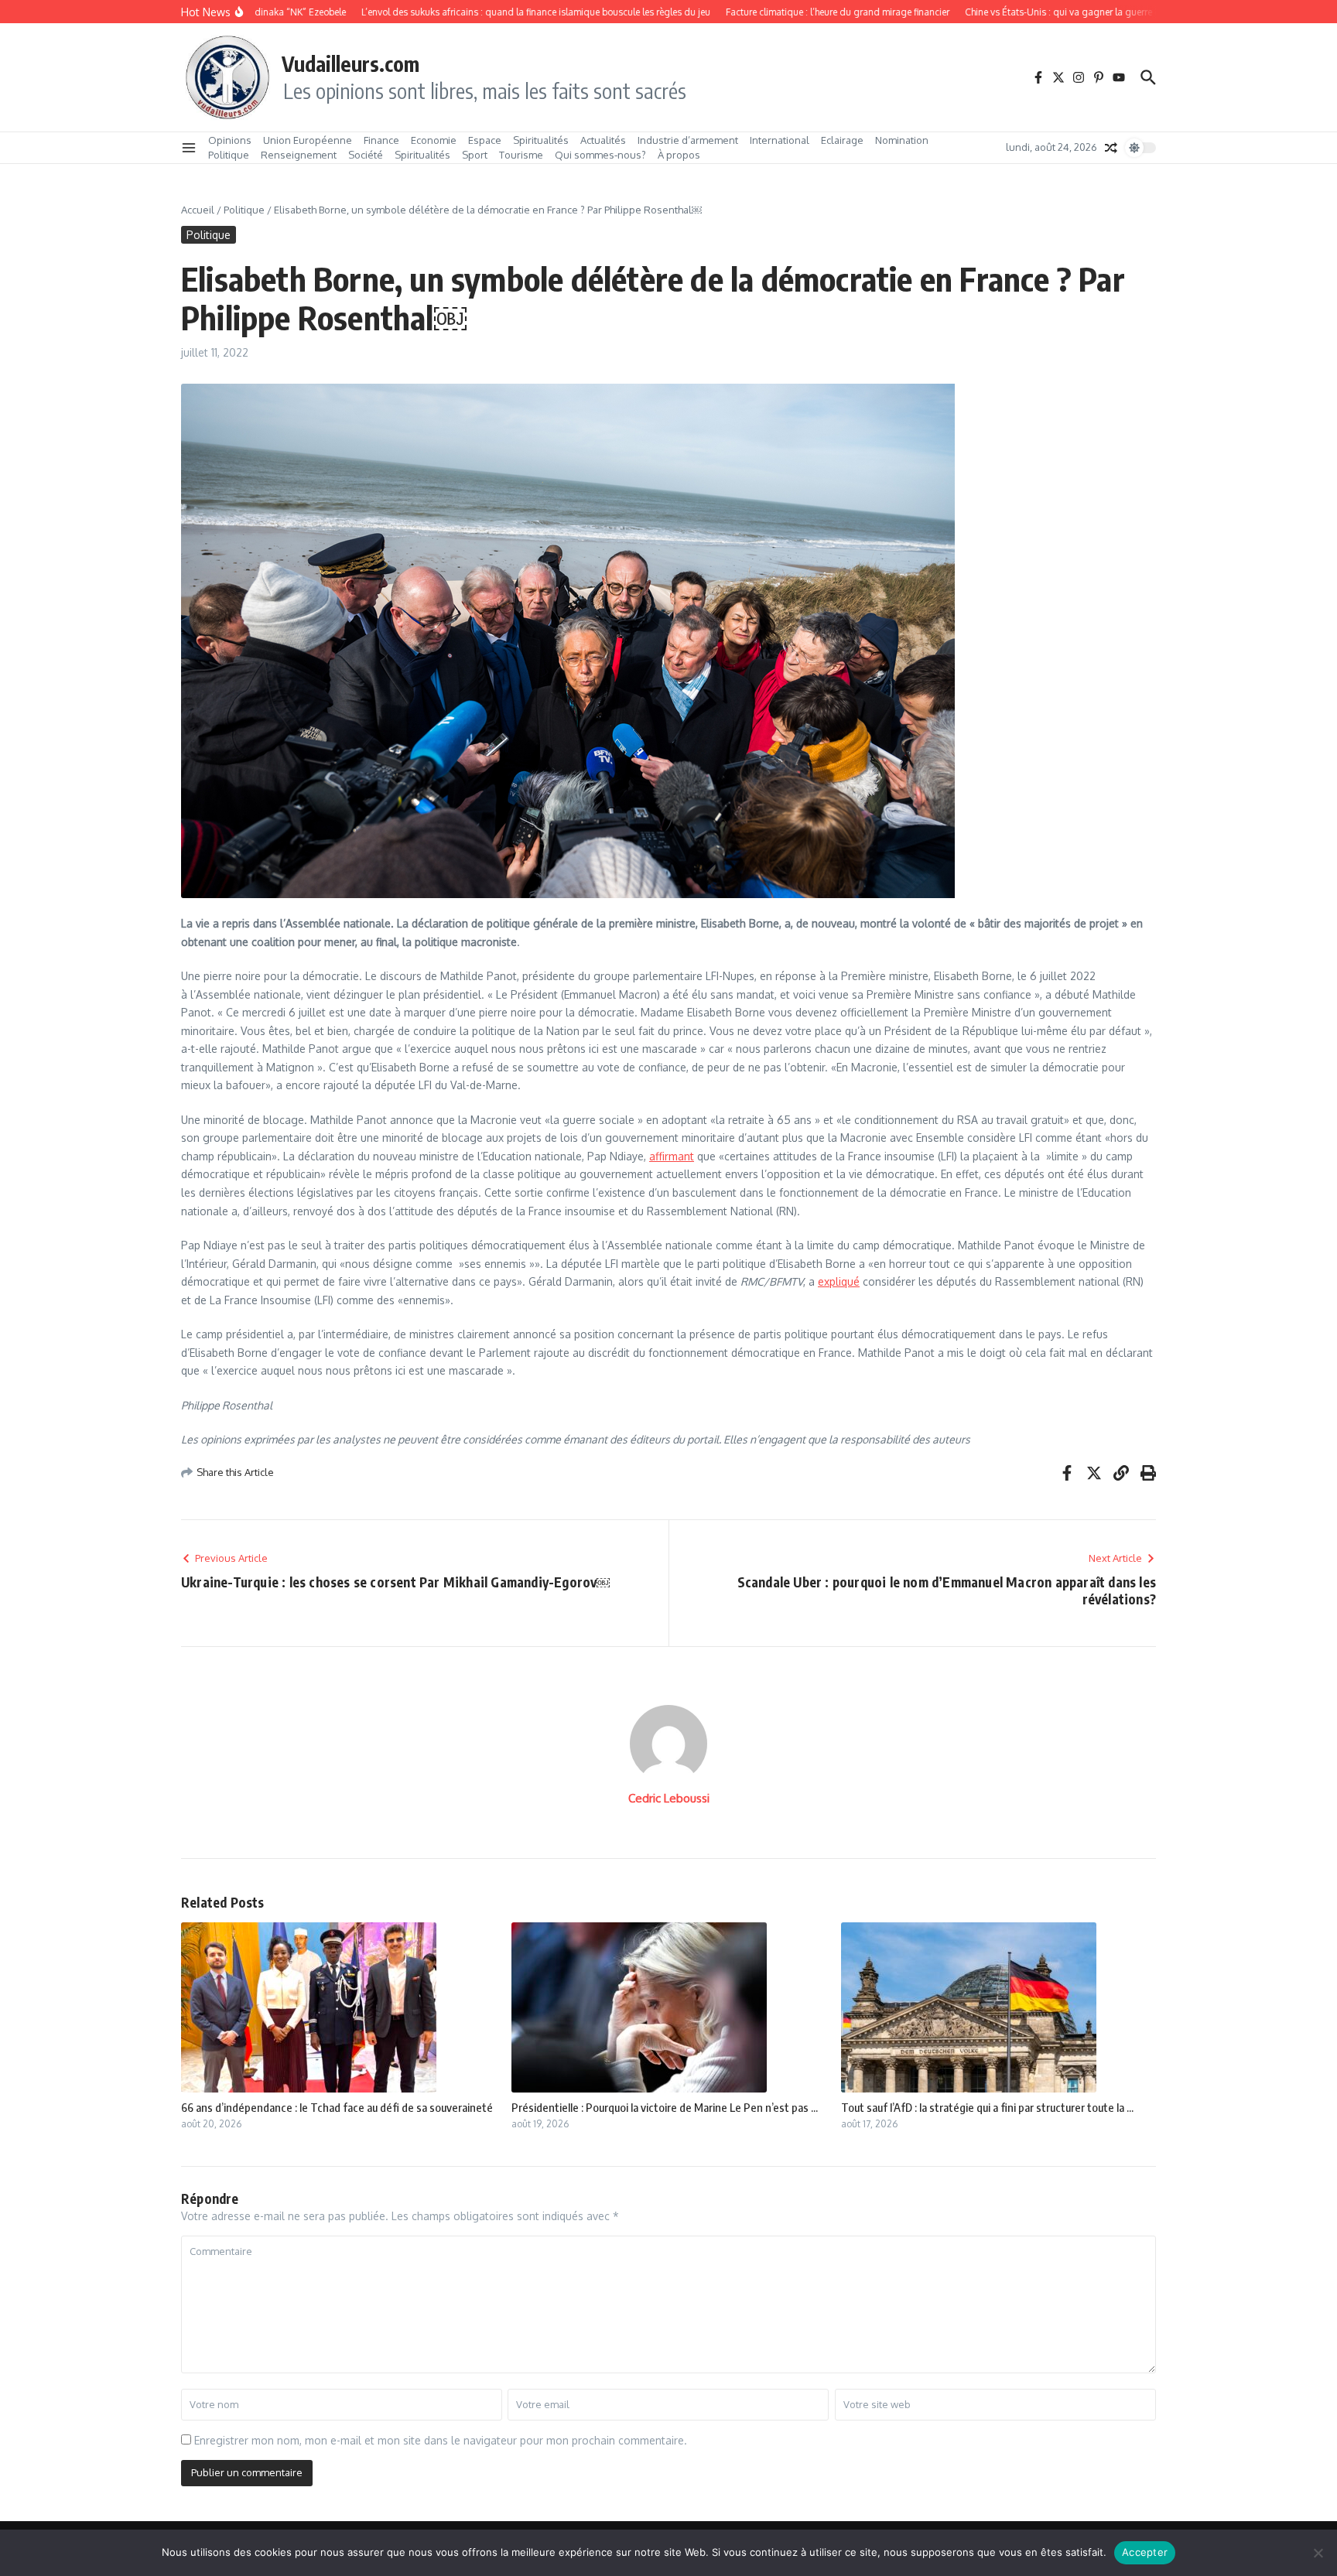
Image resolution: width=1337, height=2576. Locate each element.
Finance (381, 140)
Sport (475, 155)
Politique (229, 155)
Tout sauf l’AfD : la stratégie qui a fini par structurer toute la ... (987, 2107)
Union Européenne (308, 140)
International (780, 140)
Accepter (1145, 2552)
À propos (679, 155)
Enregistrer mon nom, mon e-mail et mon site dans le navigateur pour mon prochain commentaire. (441, 2440)
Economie (434, 140)
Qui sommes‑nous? (600, 155)
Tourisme (521, 155)
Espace (485, 140)
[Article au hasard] (1111, 148)
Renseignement (299, 155)
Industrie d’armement (688, 140)
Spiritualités (541, 140)
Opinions (230, 140)
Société (366, 155)
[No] (1318, 2553)
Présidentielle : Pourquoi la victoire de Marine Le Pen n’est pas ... (665, 2107)
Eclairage (842, 140)
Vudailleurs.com (350, 63)
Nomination (902, 140)
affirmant (672, 1156)
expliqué (839, 1281)
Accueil (198, 210)
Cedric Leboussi (669, 1798)
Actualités (603, 140)
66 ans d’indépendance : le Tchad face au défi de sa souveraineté (337, 2107)
